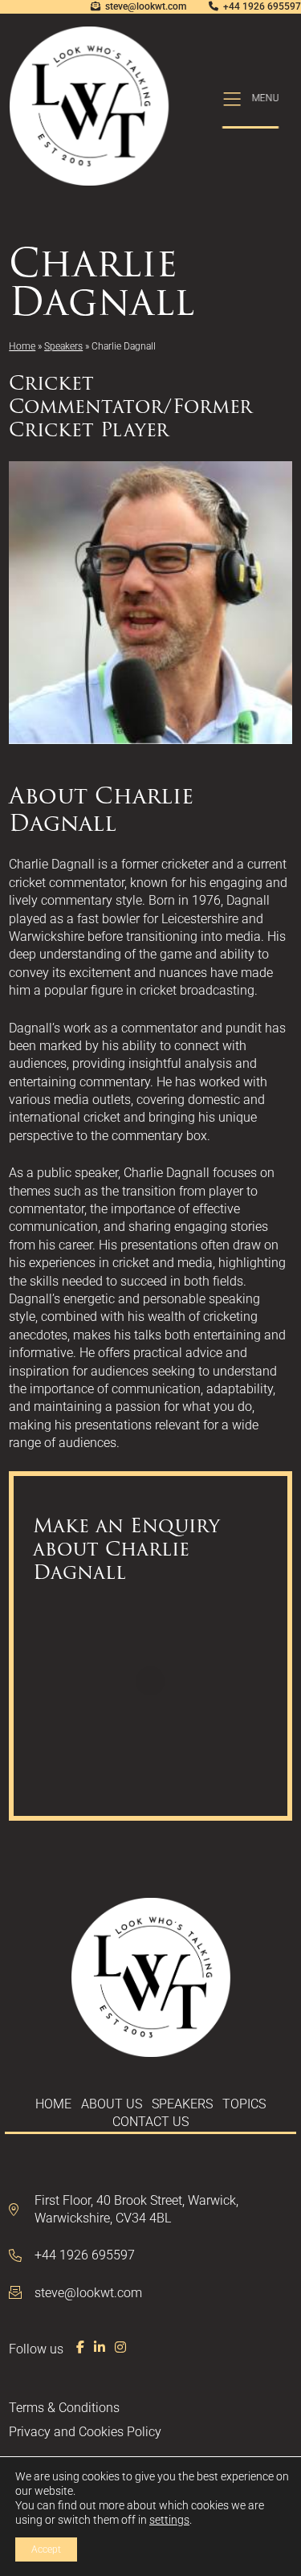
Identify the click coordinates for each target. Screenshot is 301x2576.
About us (112, 2104)
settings (169, 2520)
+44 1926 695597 (262, 6)
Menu (266, 98)
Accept (46, 2549)
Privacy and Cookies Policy (85, 2432)
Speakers (63, 346)
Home (22, 346)
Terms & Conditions (64, 2408)
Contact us (150, 2122)
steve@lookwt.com (146, 6)
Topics (244, 2104)
